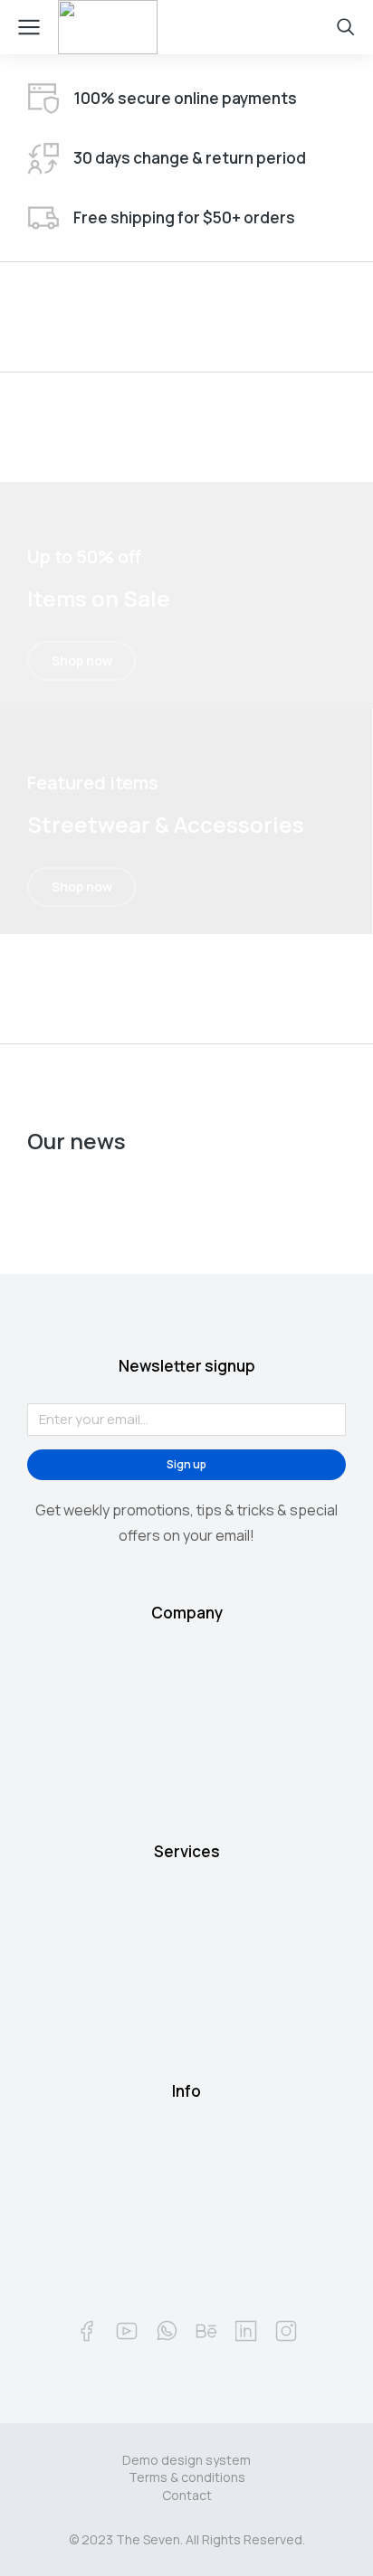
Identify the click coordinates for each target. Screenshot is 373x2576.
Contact (187, 2495)
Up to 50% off (84, 557)
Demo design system (186, 2460)
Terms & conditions (187, 2477)
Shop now (82, 661)
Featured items (93, 783)
